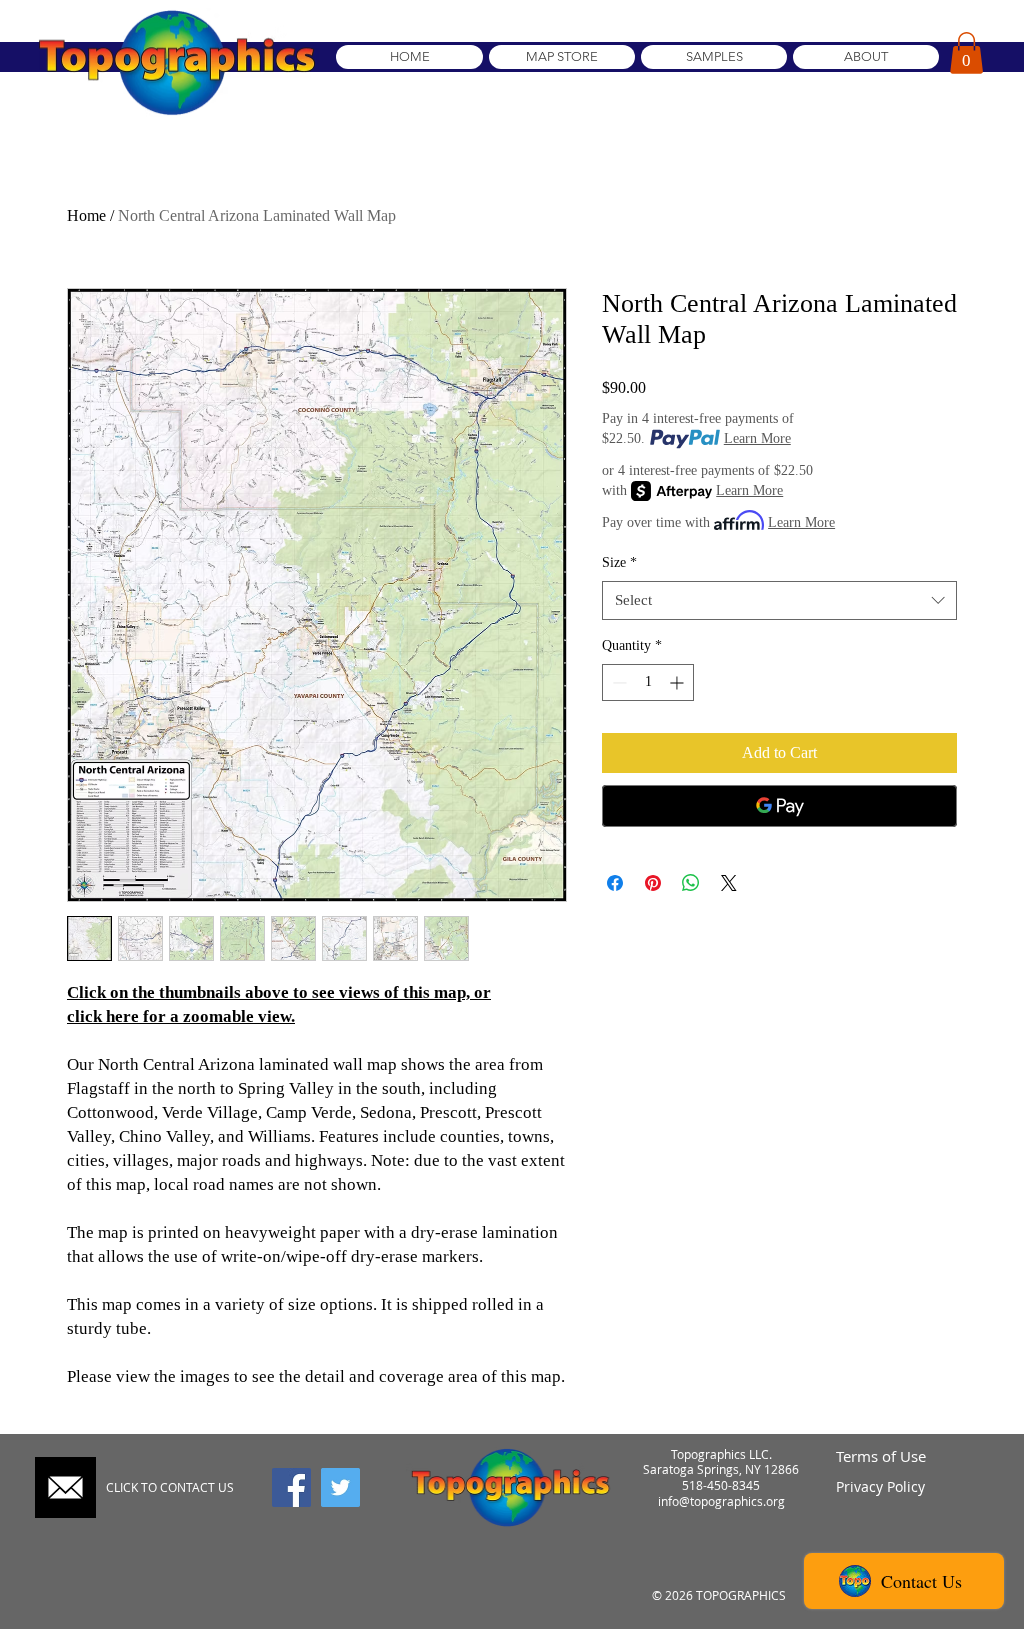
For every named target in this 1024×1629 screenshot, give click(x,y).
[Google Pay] (779, 806)
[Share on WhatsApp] (691, 883)
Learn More (757, 438)
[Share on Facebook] (615, 883)
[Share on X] (729, 883)
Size (619, 562)
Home (86, 215)
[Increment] (678, 682)
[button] (966, 53)
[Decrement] (617, 682)
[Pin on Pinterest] (653, 883)
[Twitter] (340, 1487)
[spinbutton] (648, 682)
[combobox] (779, 600)
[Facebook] (291, 1487)
